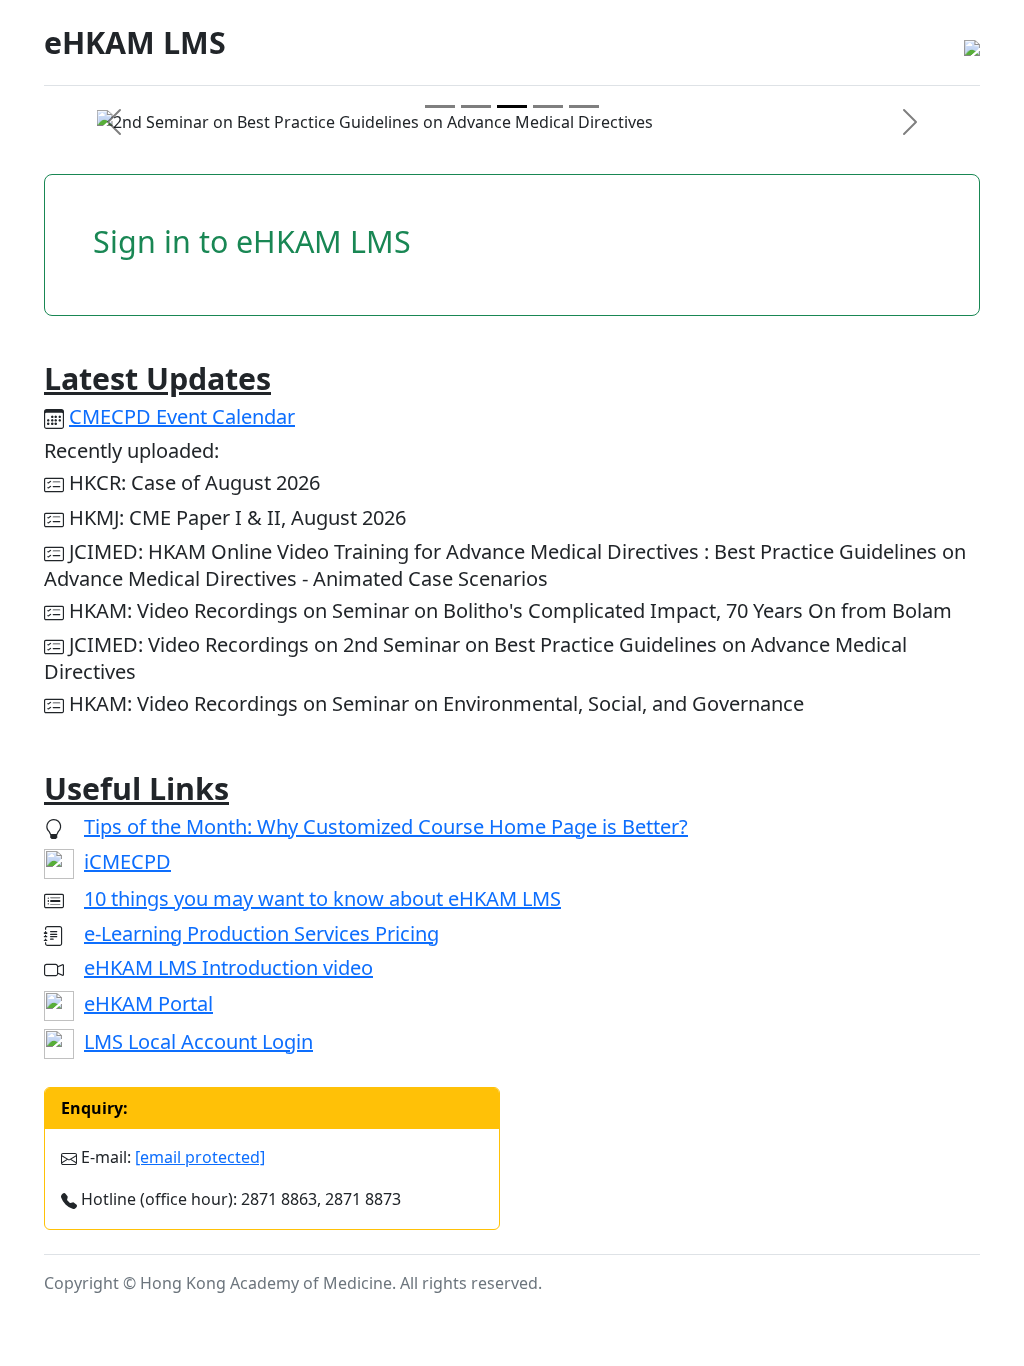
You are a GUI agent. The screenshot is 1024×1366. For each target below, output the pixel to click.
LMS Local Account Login (198, 1041)
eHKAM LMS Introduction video (228, 967)
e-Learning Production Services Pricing (261, 933)
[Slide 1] (440, 106)
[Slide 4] (548, 106)
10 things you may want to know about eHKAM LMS (322, 898)
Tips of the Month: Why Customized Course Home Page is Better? (386, 826)
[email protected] (200, 1157)
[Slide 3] (512, 106)
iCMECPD (127, 861)
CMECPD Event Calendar (182, 416)
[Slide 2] (476, 106)
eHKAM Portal (148, 1003)
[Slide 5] (584, 106)
